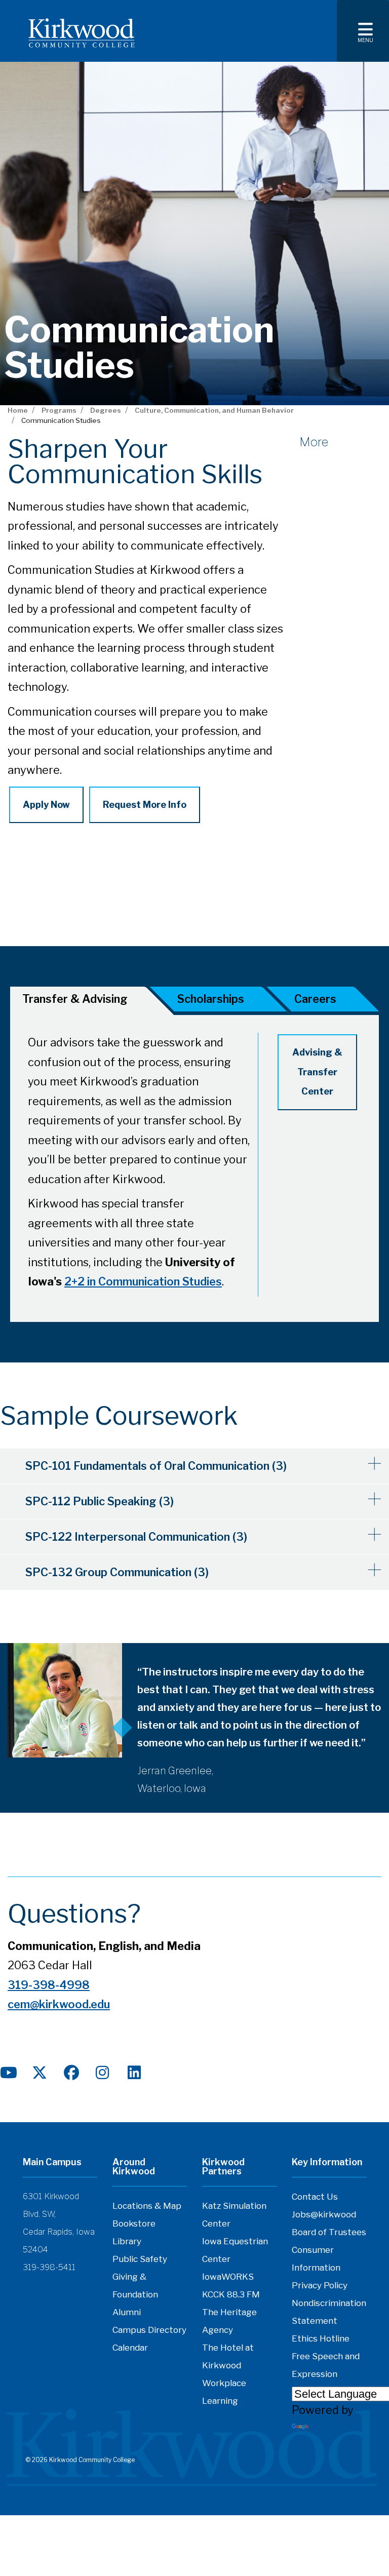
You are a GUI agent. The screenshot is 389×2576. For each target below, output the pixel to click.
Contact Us (315, 2197)
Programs (59, 410)
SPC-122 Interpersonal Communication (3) (136, 1537)
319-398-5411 (49, 2267)
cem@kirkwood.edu (59, 2004)
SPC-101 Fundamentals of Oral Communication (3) (156, 1466)
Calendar (130, 2348)
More (314, 442)
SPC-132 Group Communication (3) (117, 1572)
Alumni (127, 2312)
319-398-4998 (49, 1985)
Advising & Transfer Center (317, 1072)
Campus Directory (149, 2330)
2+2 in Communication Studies (143, 1281)
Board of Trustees (329, 2232)
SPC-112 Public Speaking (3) (100, 1501)
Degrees (106, 410)
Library (127, 2241)
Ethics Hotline (321, 2338)
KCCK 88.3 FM (231, 2294)
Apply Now (46, 805)
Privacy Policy (320, 2285)
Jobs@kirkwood (324, 2214)
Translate (335, 2427)
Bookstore (134, 2223)
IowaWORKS (228, 2277)
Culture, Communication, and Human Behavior (214, 410)
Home (18, 410)
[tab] (219, 1001)
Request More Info (145, 805)
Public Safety (140, 2259)
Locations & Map (147, 2206)
